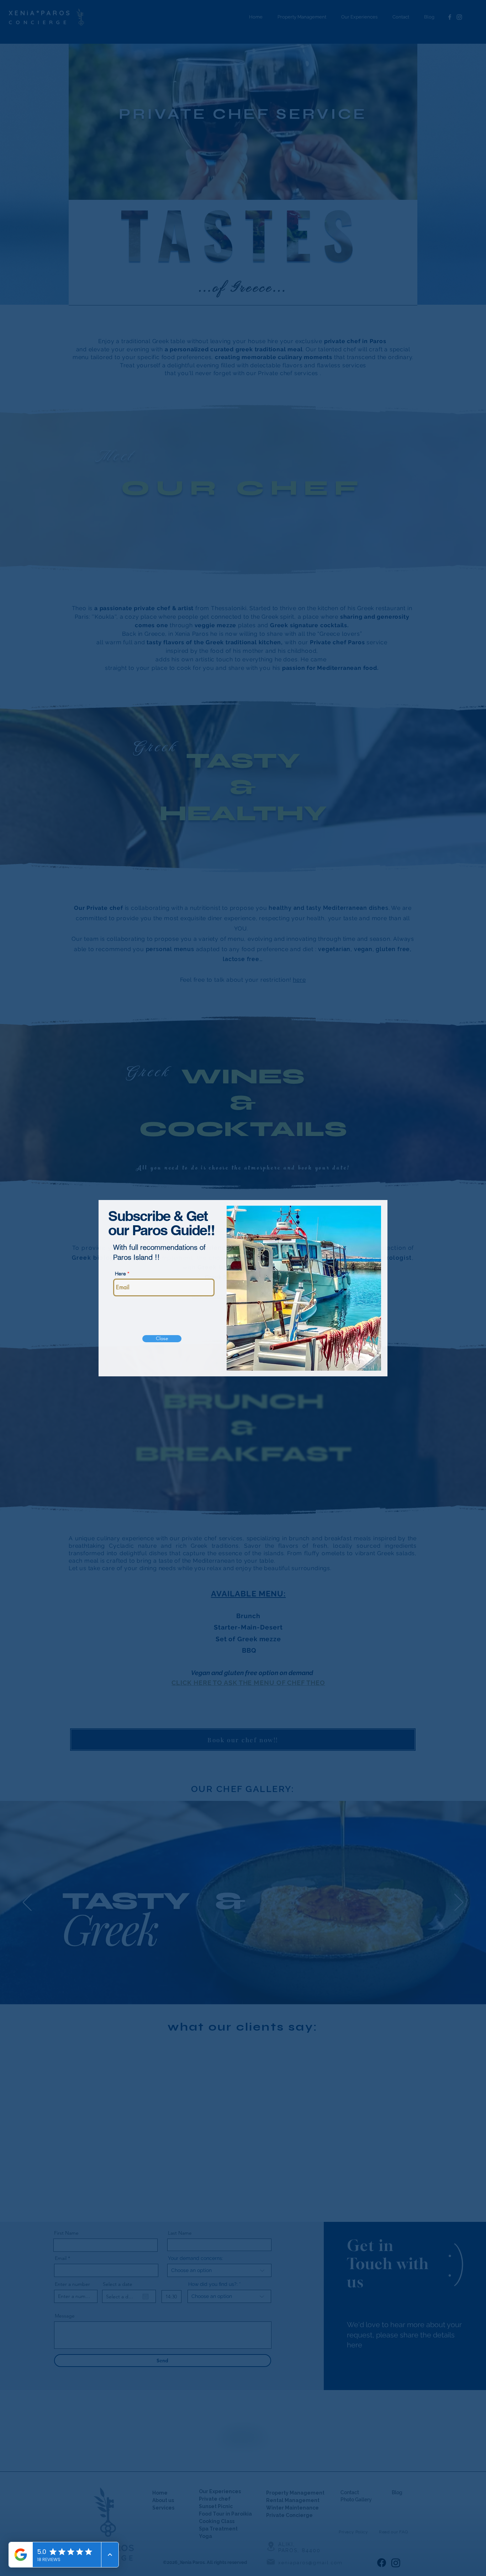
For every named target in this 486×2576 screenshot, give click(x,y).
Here (120, 1274)
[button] (162, 1339)
